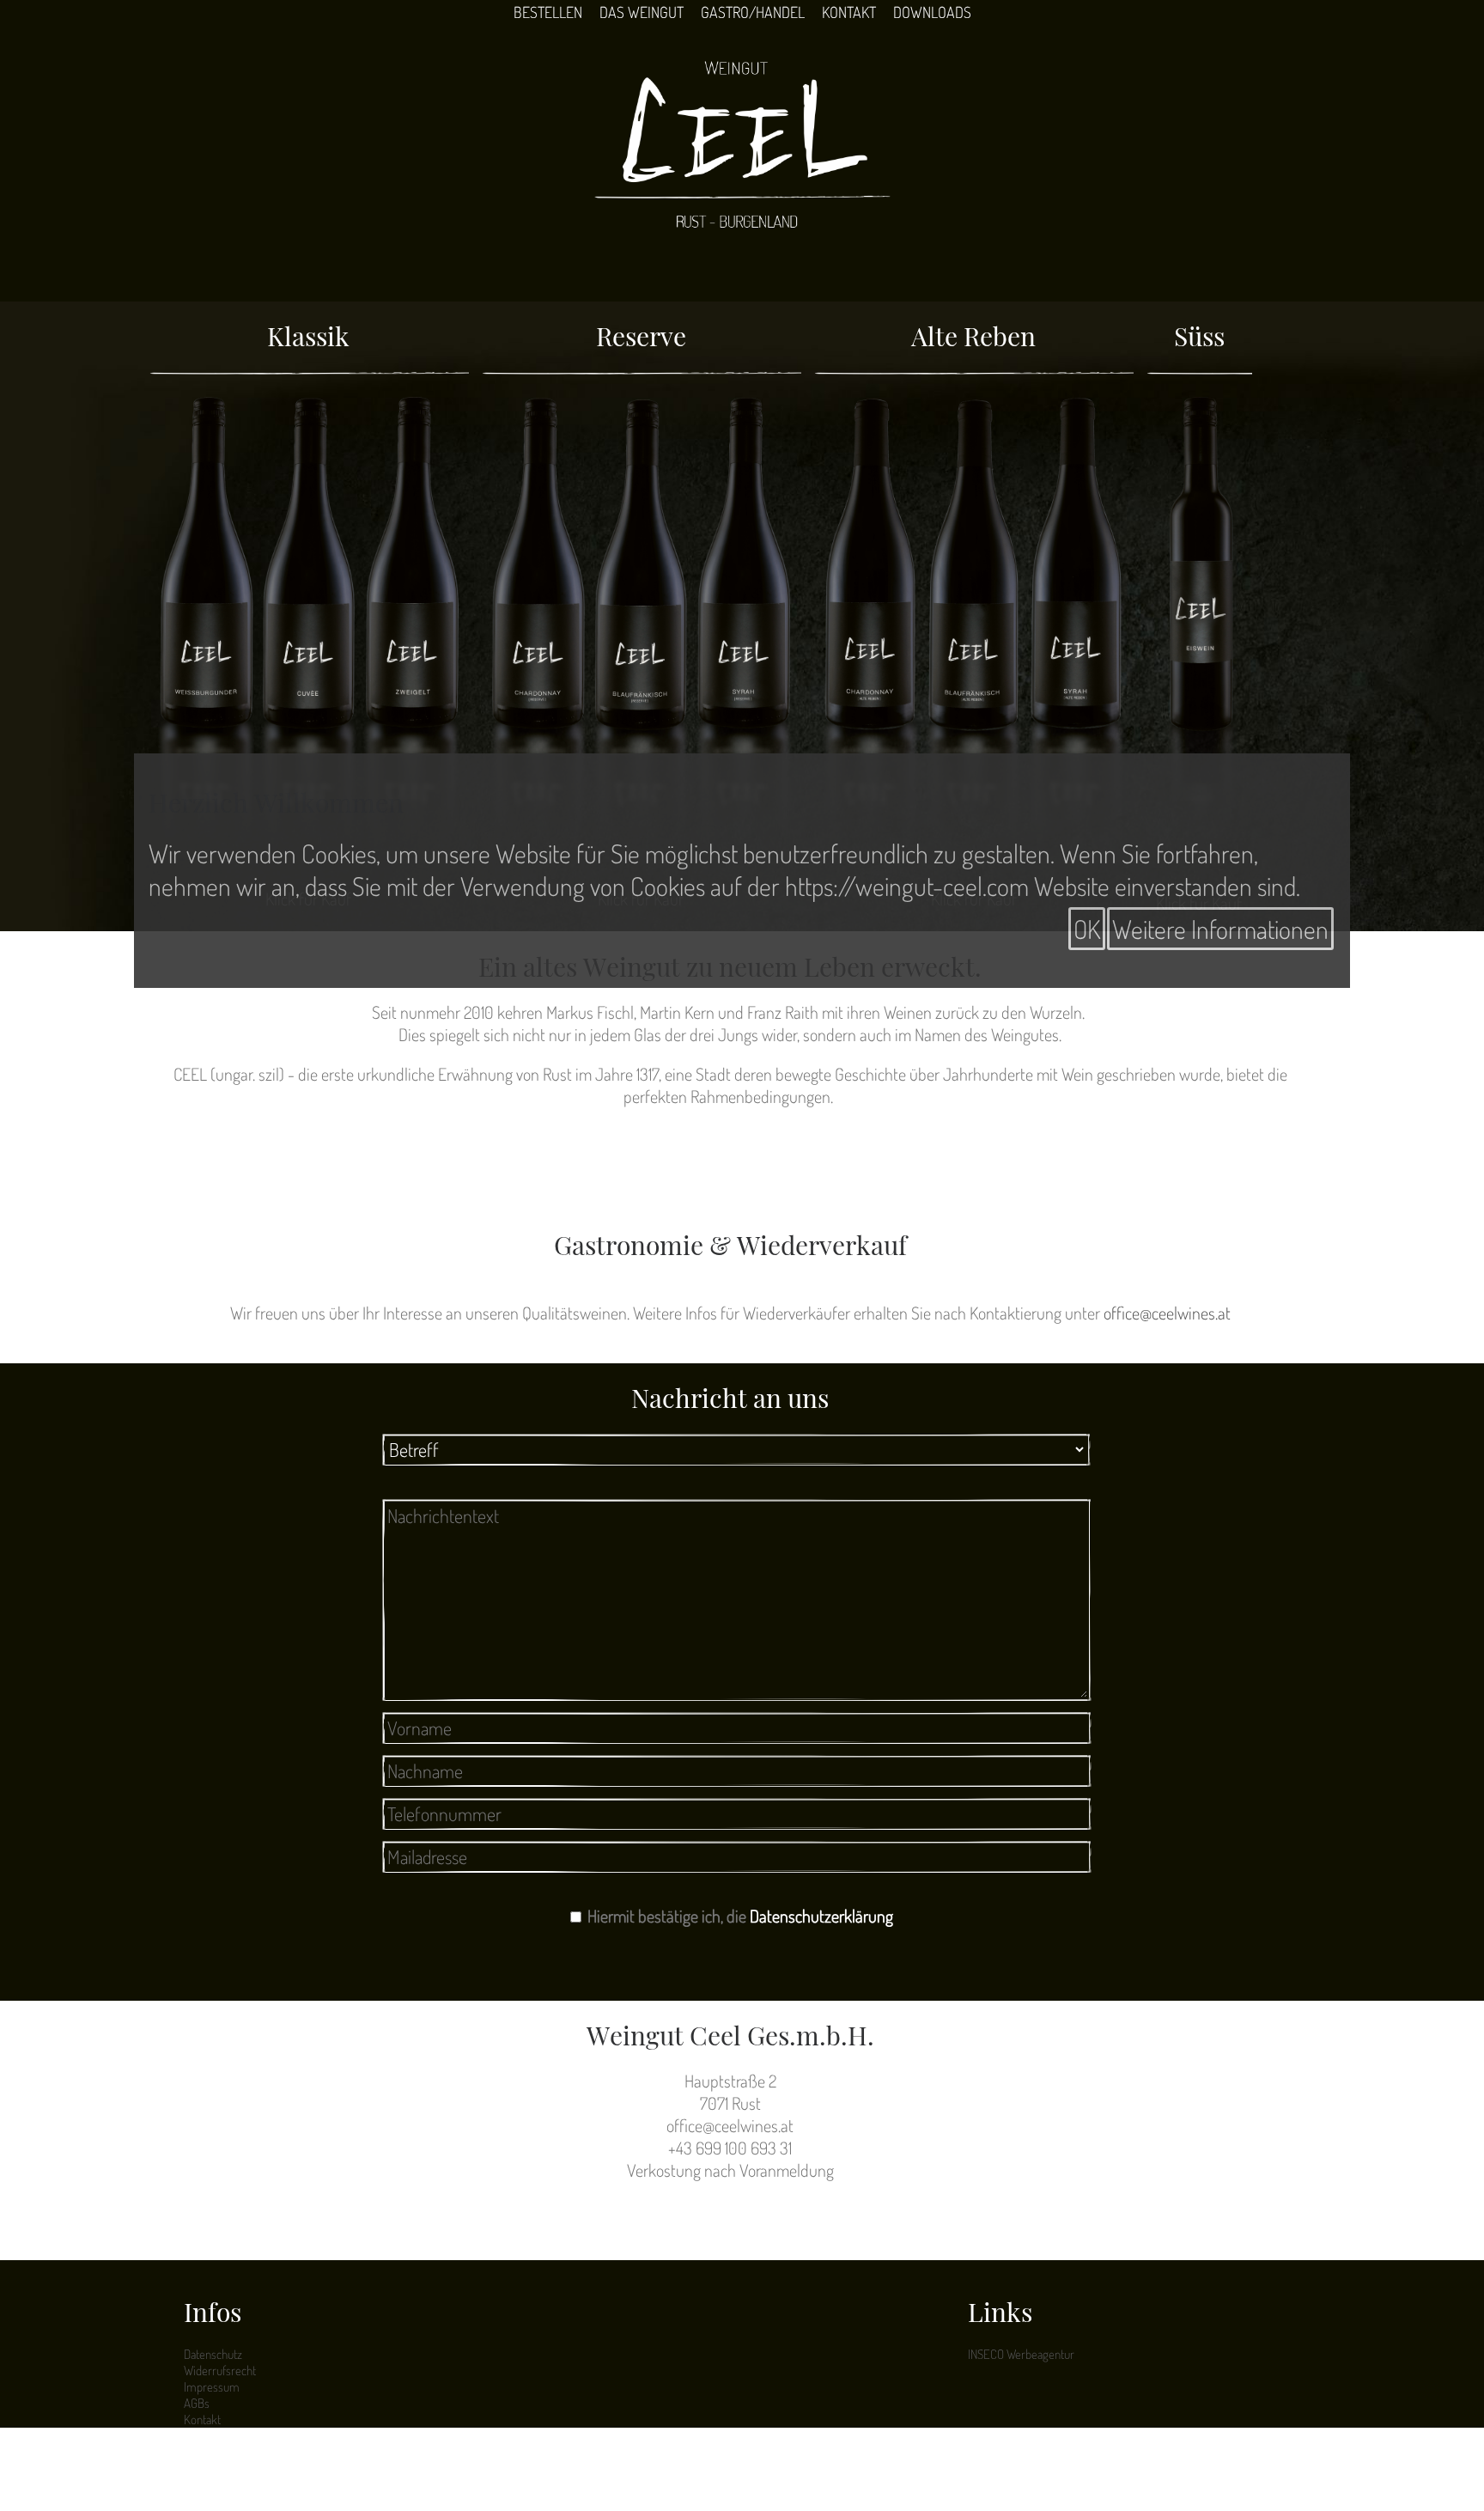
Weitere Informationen (1220, 929)
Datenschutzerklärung (821, 1916)
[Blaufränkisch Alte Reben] (974, 629)
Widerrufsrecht (220, 2371)
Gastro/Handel (753, 12)
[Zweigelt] (411, 629)
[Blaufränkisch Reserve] (642, 629)
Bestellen (548, 12)
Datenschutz (213, 2354)
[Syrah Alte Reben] (1076, 629)
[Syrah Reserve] (744, 629)
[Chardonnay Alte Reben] (871, 629)
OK (1087, 929)
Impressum (212, 2387)
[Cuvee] (309, 629)
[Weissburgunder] (206, 629)
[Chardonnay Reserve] (538, 629)
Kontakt (849, 12)
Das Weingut (642, 12)
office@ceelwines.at (1167, 1313)
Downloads (932, 12)
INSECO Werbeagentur (1021, 2354)
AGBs (197, 2403)
